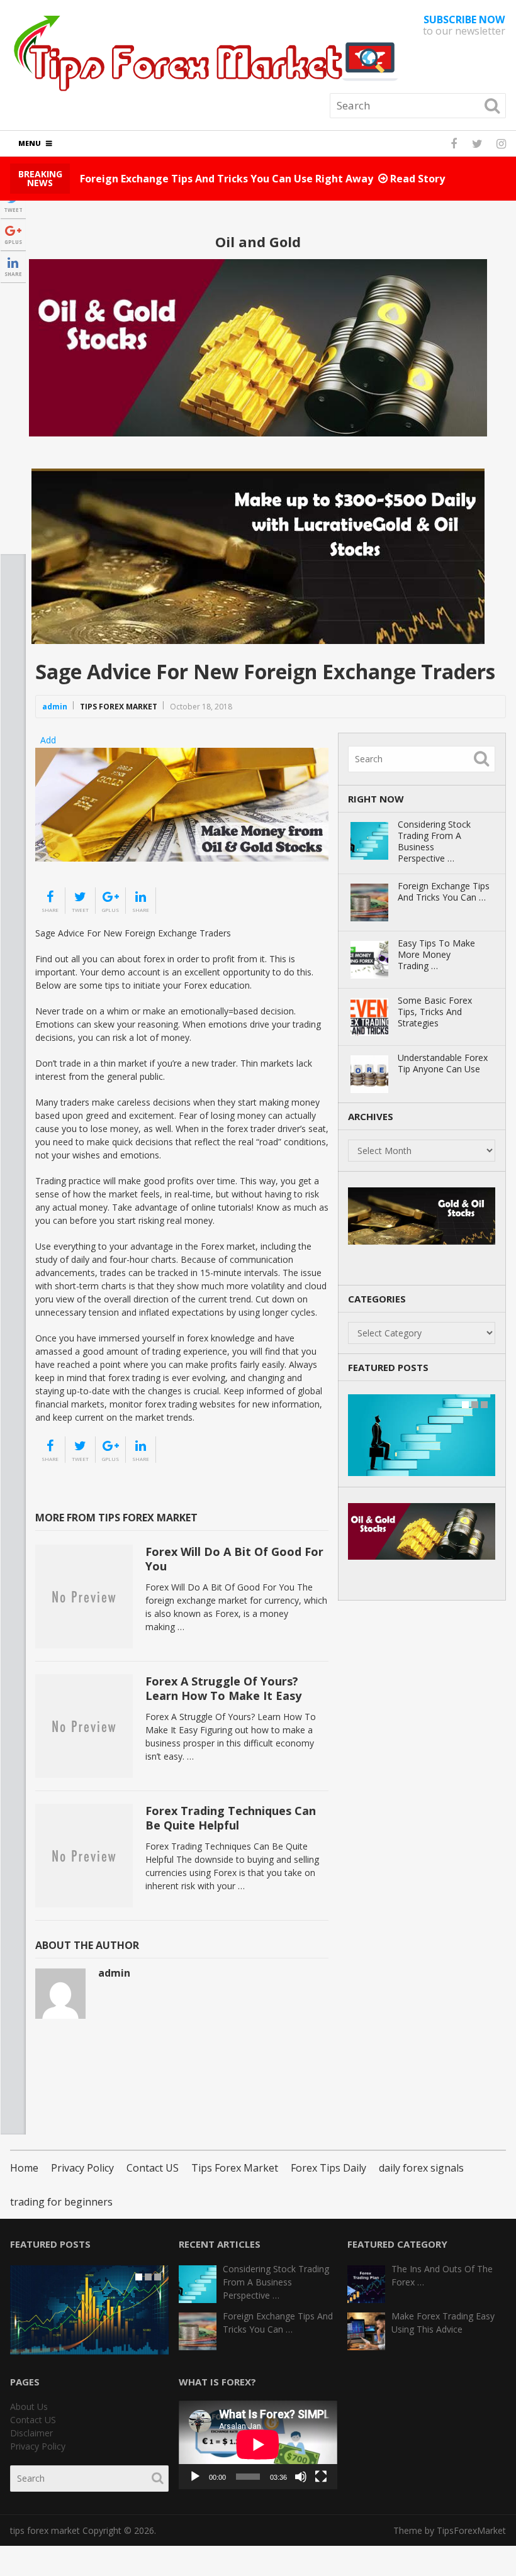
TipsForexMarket (471, 2530)
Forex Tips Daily (328, 2168)
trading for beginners (61, 2202)
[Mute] (301, 2477)
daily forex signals (421, 2168)
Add (48, 740)
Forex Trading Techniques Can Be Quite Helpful (231, 1818)
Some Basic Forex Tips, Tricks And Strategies (435, 1012)
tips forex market (45, 2530)
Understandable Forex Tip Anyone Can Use (443, 1063)
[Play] (195, 2477)
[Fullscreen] (321, 2477)
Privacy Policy (82, 2168)
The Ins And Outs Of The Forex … (442, 2275)
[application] (258, 2445)
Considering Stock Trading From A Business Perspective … (434, 841)
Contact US (153, 2168)
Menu (30, 143)
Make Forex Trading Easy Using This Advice (443, 2323)
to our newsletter (464, 25)
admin (55, 707)
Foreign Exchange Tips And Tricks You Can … (444, 892)
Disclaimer (31, 2433)
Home (24, 2168)
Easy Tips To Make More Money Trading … (436, 955)
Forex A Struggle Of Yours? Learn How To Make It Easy (223, 1688)
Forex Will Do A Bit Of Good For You (234, 1559)
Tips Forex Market (119, 707)
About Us (29, 2407)
